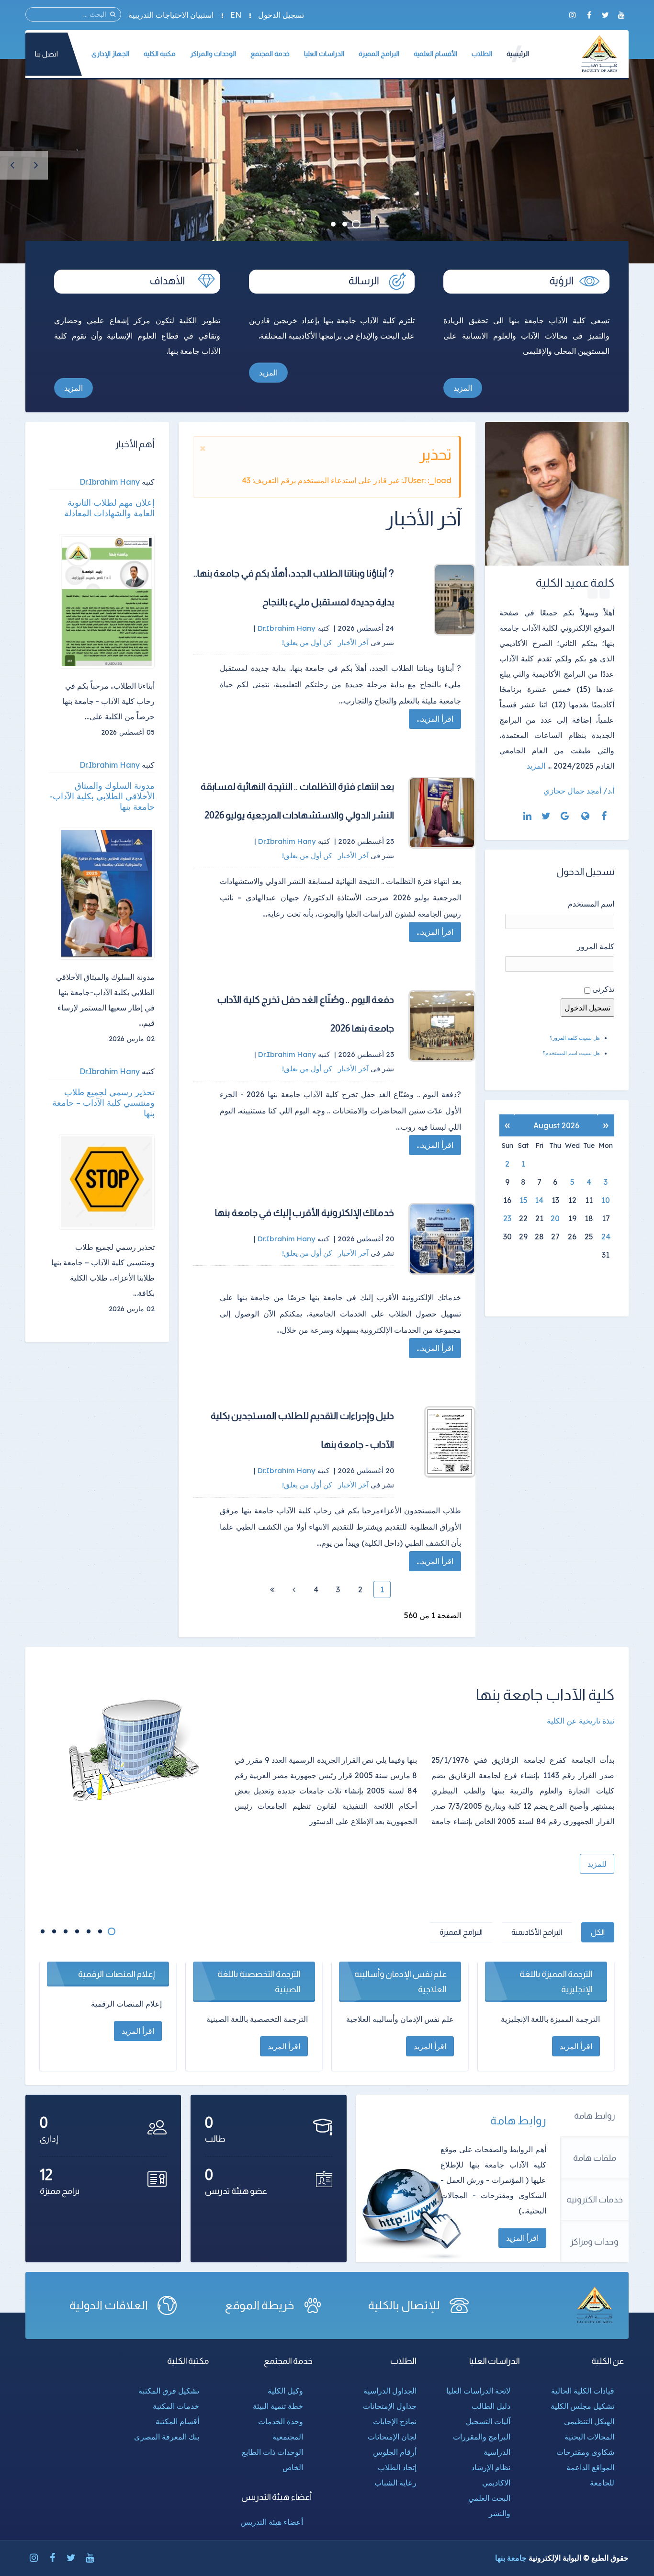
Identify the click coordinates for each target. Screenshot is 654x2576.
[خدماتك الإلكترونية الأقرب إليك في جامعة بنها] (442, 1239)
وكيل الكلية (285, 2391)
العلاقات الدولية (109, 2305)
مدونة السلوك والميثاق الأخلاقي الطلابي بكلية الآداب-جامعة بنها (102, 796)
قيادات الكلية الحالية (583, 2391)
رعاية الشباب (395, 2483)
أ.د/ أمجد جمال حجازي (579, 791)
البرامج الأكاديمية (537, 1932)
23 (507, 1218)
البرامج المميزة (461, 1932)
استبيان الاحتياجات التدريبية (171, 15)
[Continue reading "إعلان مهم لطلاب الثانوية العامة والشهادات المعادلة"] (107, 601)
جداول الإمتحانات (390, 2406)
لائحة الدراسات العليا (478, 2391)
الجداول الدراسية (390, 2391)
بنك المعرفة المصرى (167, 2437)
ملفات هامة (595, 2158)
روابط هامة (595, 2116)
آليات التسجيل (488, 2421)
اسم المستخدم (591, 904)
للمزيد (597, 1864)
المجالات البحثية (589, 2437)
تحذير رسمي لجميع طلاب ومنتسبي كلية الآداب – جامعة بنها (103, 1103)
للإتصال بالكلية (404, 2305)
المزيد (463, 388)
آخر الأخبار (353, 642)
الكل (598, 1932)
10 (606, 1200)
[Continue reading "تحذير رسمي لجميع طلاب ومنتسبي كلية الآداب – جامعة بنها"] (107, 1182)
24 (606, 1237)
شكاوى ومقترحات (585, 2452)
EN (236, 15)
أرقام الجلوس (395, 2452)
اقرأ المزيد (522, 2238)
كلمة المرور (596, 946)
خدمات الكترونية (595, 2200)
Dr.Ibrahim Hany (110, 482)
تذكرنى (603, 989)
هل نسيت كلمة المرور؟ (575, 1038)
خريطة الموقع (259, 2305)
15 (524, 1200)
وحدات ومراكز (594, 2242)
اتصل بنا (46, 54)
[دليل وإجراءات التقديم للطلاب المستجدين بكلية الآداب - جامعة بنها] (442, 1442)
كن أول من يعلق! (308, 642)
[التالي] (294, 1589)
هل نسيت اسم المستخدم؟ (571, 1053)
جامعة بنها (511, 2558)
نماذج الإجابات (395, 2421)
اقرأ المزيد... (435, 719)
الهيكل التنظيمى (589, 2421)
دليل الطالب (491, 2406)
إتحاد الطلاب (397, 2467)
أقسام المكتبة (177, 2421)
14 (539, 1200)
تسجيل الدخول (281, 15)
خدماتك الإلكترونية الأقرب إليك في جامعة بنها (304, 1213)
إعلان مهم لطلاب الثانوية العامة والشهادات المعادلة (109, 508)
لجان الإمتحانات (392, 2437)
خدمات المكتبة (176, 2406)
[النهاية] (272, 1589)
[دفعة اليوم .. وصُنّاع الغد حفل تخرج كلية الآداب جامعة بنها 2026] (442, 1026)
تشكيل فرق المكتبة (169, 2391)
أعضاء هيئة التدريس (272, 2522)
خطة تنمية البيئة (278, 2406)
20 (555, 1218)
